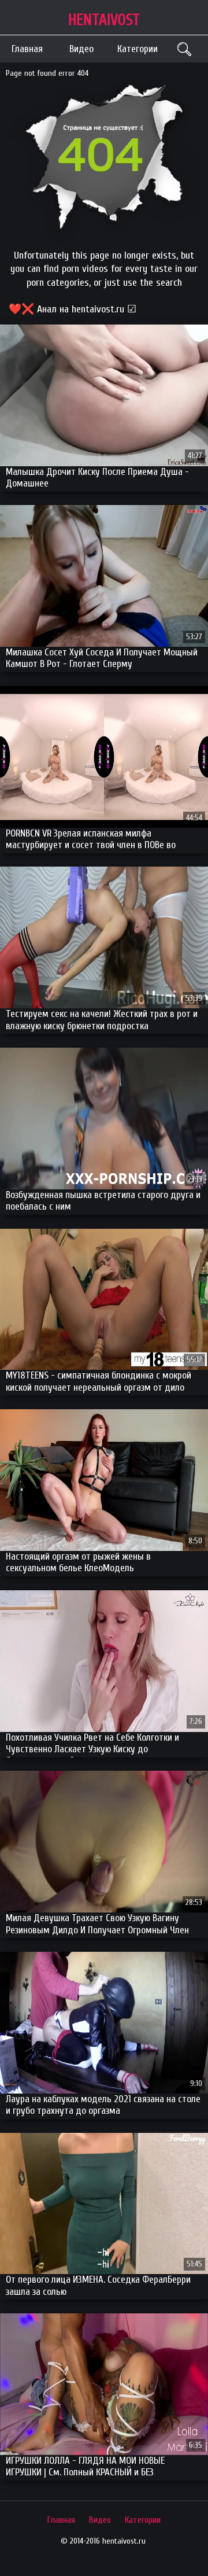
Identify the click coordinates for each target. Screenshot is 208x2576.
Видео (81, 49)
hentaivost (104, 20)
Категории (138, 49)
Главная (27, 49)
